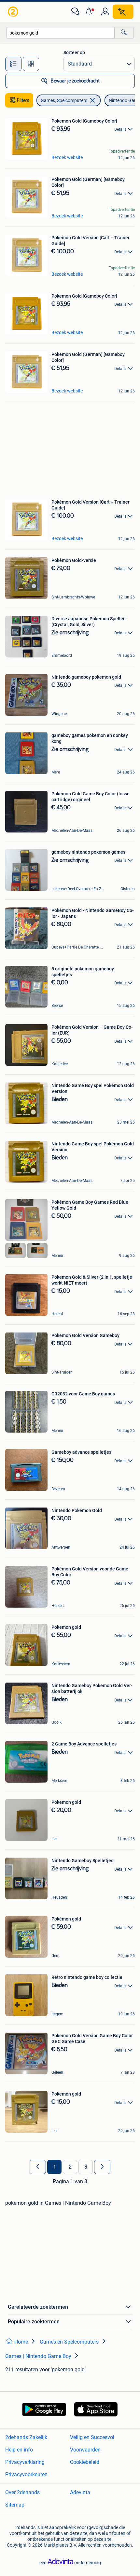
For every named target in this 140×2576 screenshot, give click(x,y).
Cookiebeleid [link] (85, 2462)
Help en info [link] (19, 2450)
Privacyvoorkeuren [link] (26, 2474)
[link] (14, 12)
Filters (23, 100)
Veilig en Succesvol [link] (92, 2437)
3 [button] (86, 2167)
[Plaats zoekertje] (123, 12)
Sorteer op (74, 52)
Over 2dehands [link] (22, 2492)
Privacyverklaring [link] (25, 2462)
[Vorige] (38, 2167)
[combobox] (61, 33)
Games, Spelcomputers (64, 100)
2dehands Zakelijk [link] (26, 2437)
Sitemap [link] (15, 2505)
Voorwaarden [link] (85, 2450)
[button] (90, 12)
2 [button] (70, 2167)
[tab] (13, 64)
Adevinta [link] (80, 2492)
